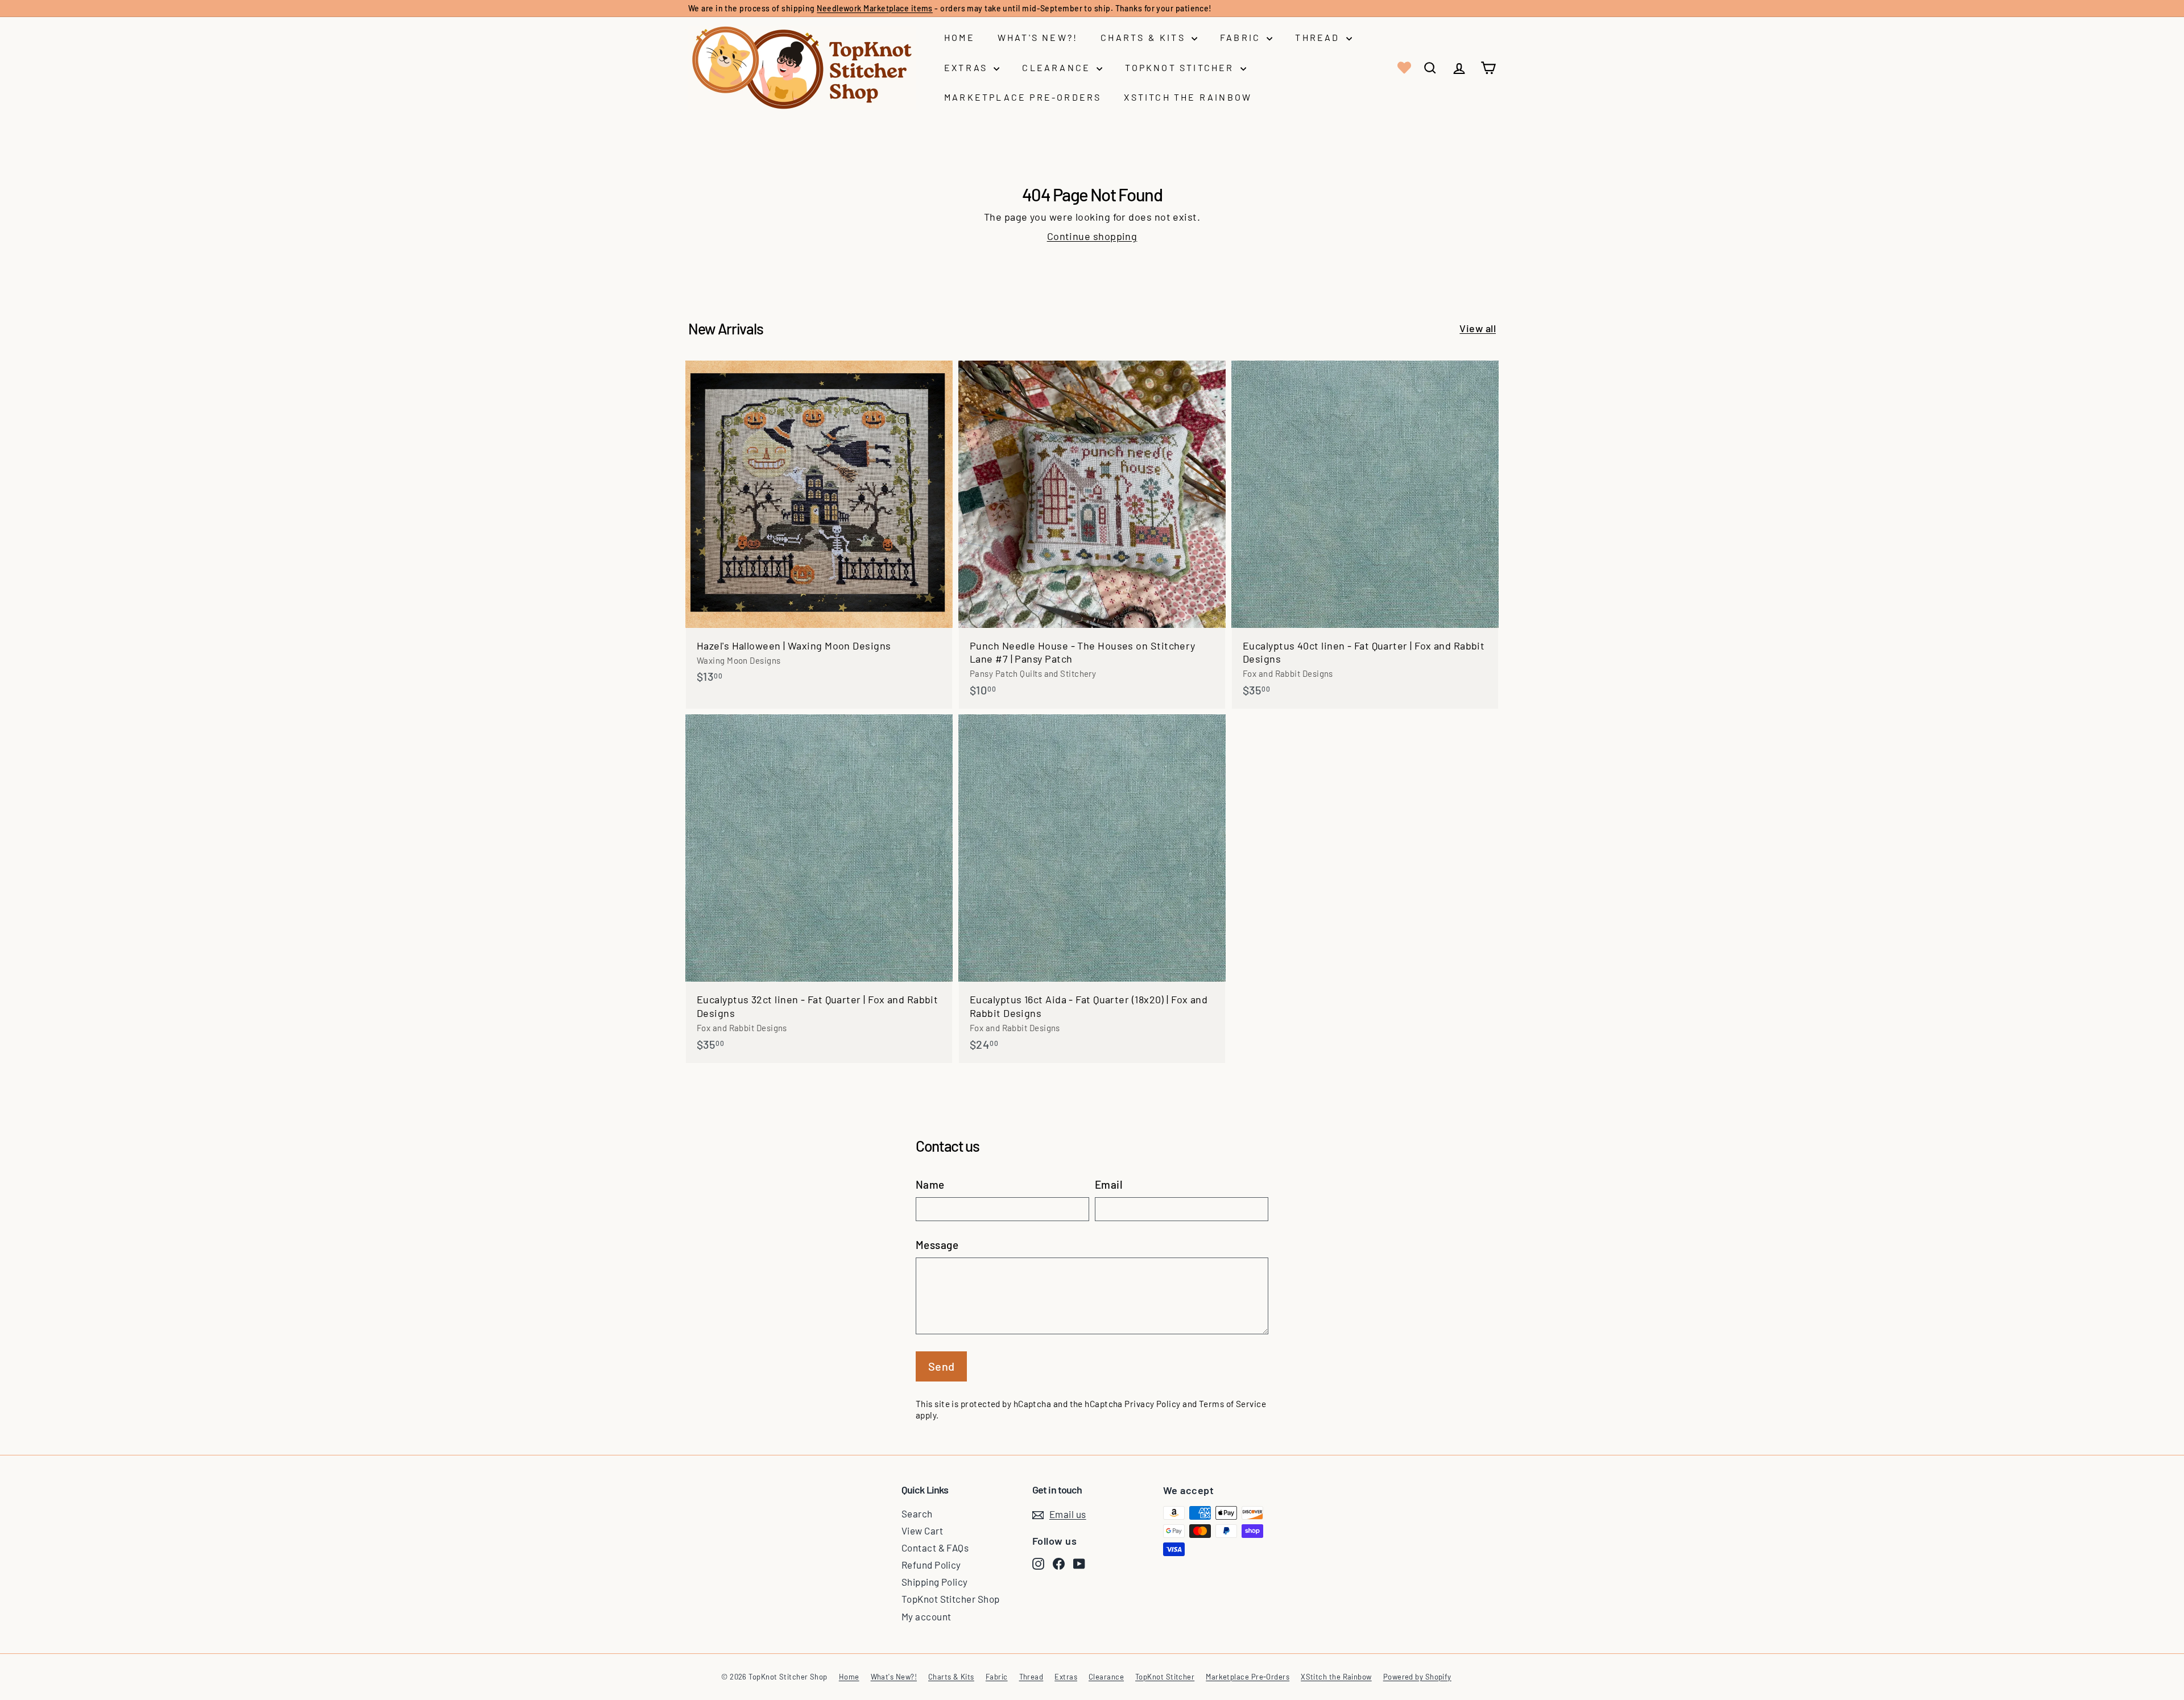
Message (937, 1245)
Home (959, 37)
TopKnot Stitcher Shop (950, 1599)
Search (917, 1513)
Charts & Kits (1145, 37)
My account (926, 1616)
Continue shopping (1092, 236)
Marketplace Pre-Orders (1023, 97)
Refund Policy (931, 1565)
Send (942, 1366)
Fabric (1242, 37)
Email (1108, 1184)
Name (930, 1184)
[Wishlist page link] (1403, 68)
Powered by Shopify (1417, 1677)
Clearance (1058, 67)
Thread (1319, 37)
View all (1478, 328)
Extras (967, 67)
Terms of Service (1232, 1404)
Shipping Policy (935, 1582)
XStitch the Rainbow (1188, 97)
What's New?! (1038, 37)
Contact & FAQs (935, 1548)
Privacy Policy (1152, 1404)
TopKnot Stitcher (1181, 67)
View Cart (922, 1531)
